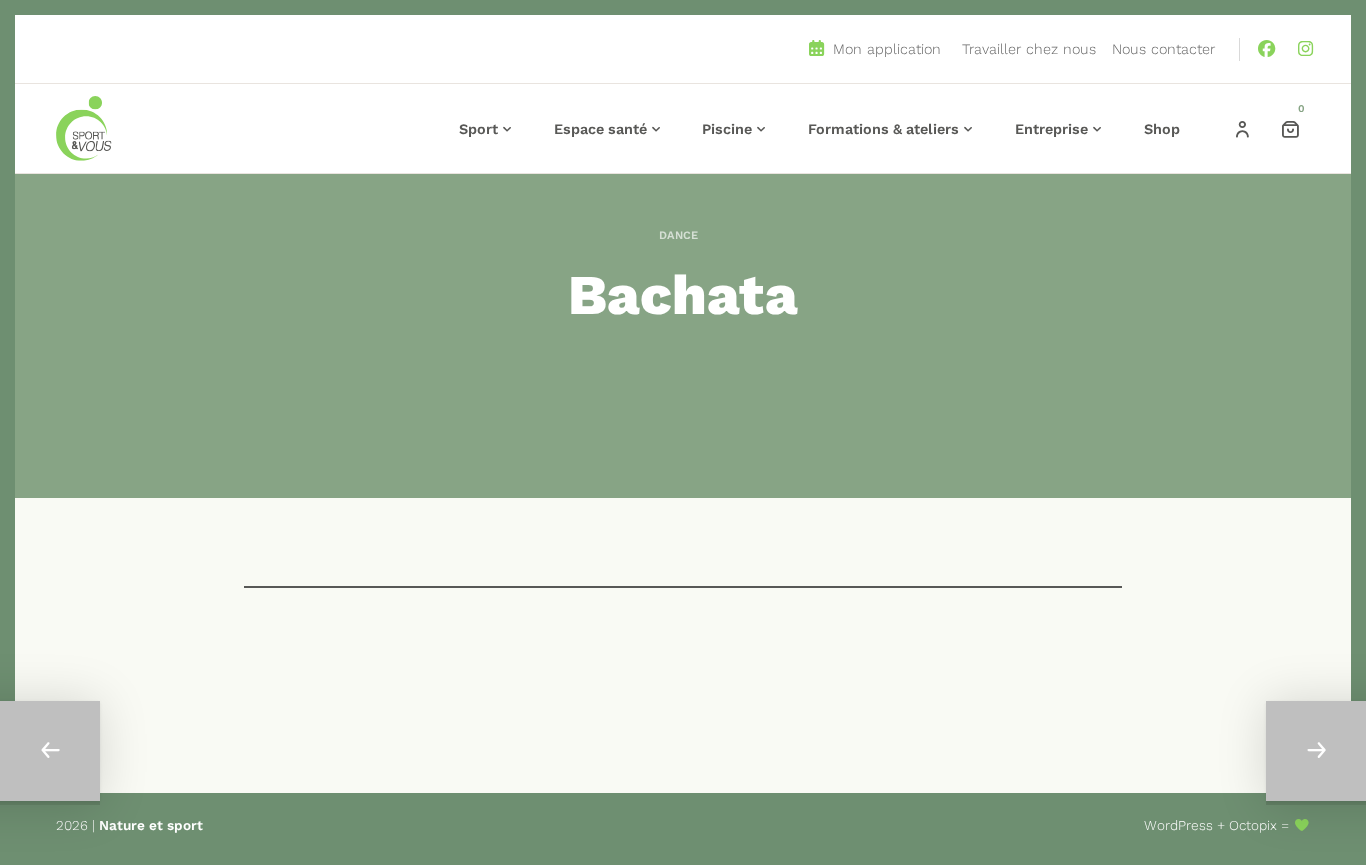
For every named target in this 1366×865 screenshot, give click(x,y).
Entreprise (1051, 129)
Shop (1162, 129)
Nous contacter (1163, 49)
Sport (478, 129)
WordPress (1178, 825)
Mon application (884, 49)
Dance (678, 235)
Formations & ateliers (883, 129)
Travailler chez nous (1029, 49)
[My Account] (1242, 129)
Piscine (727, 129)
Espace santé (600, 129)
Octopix (1253, 825)
